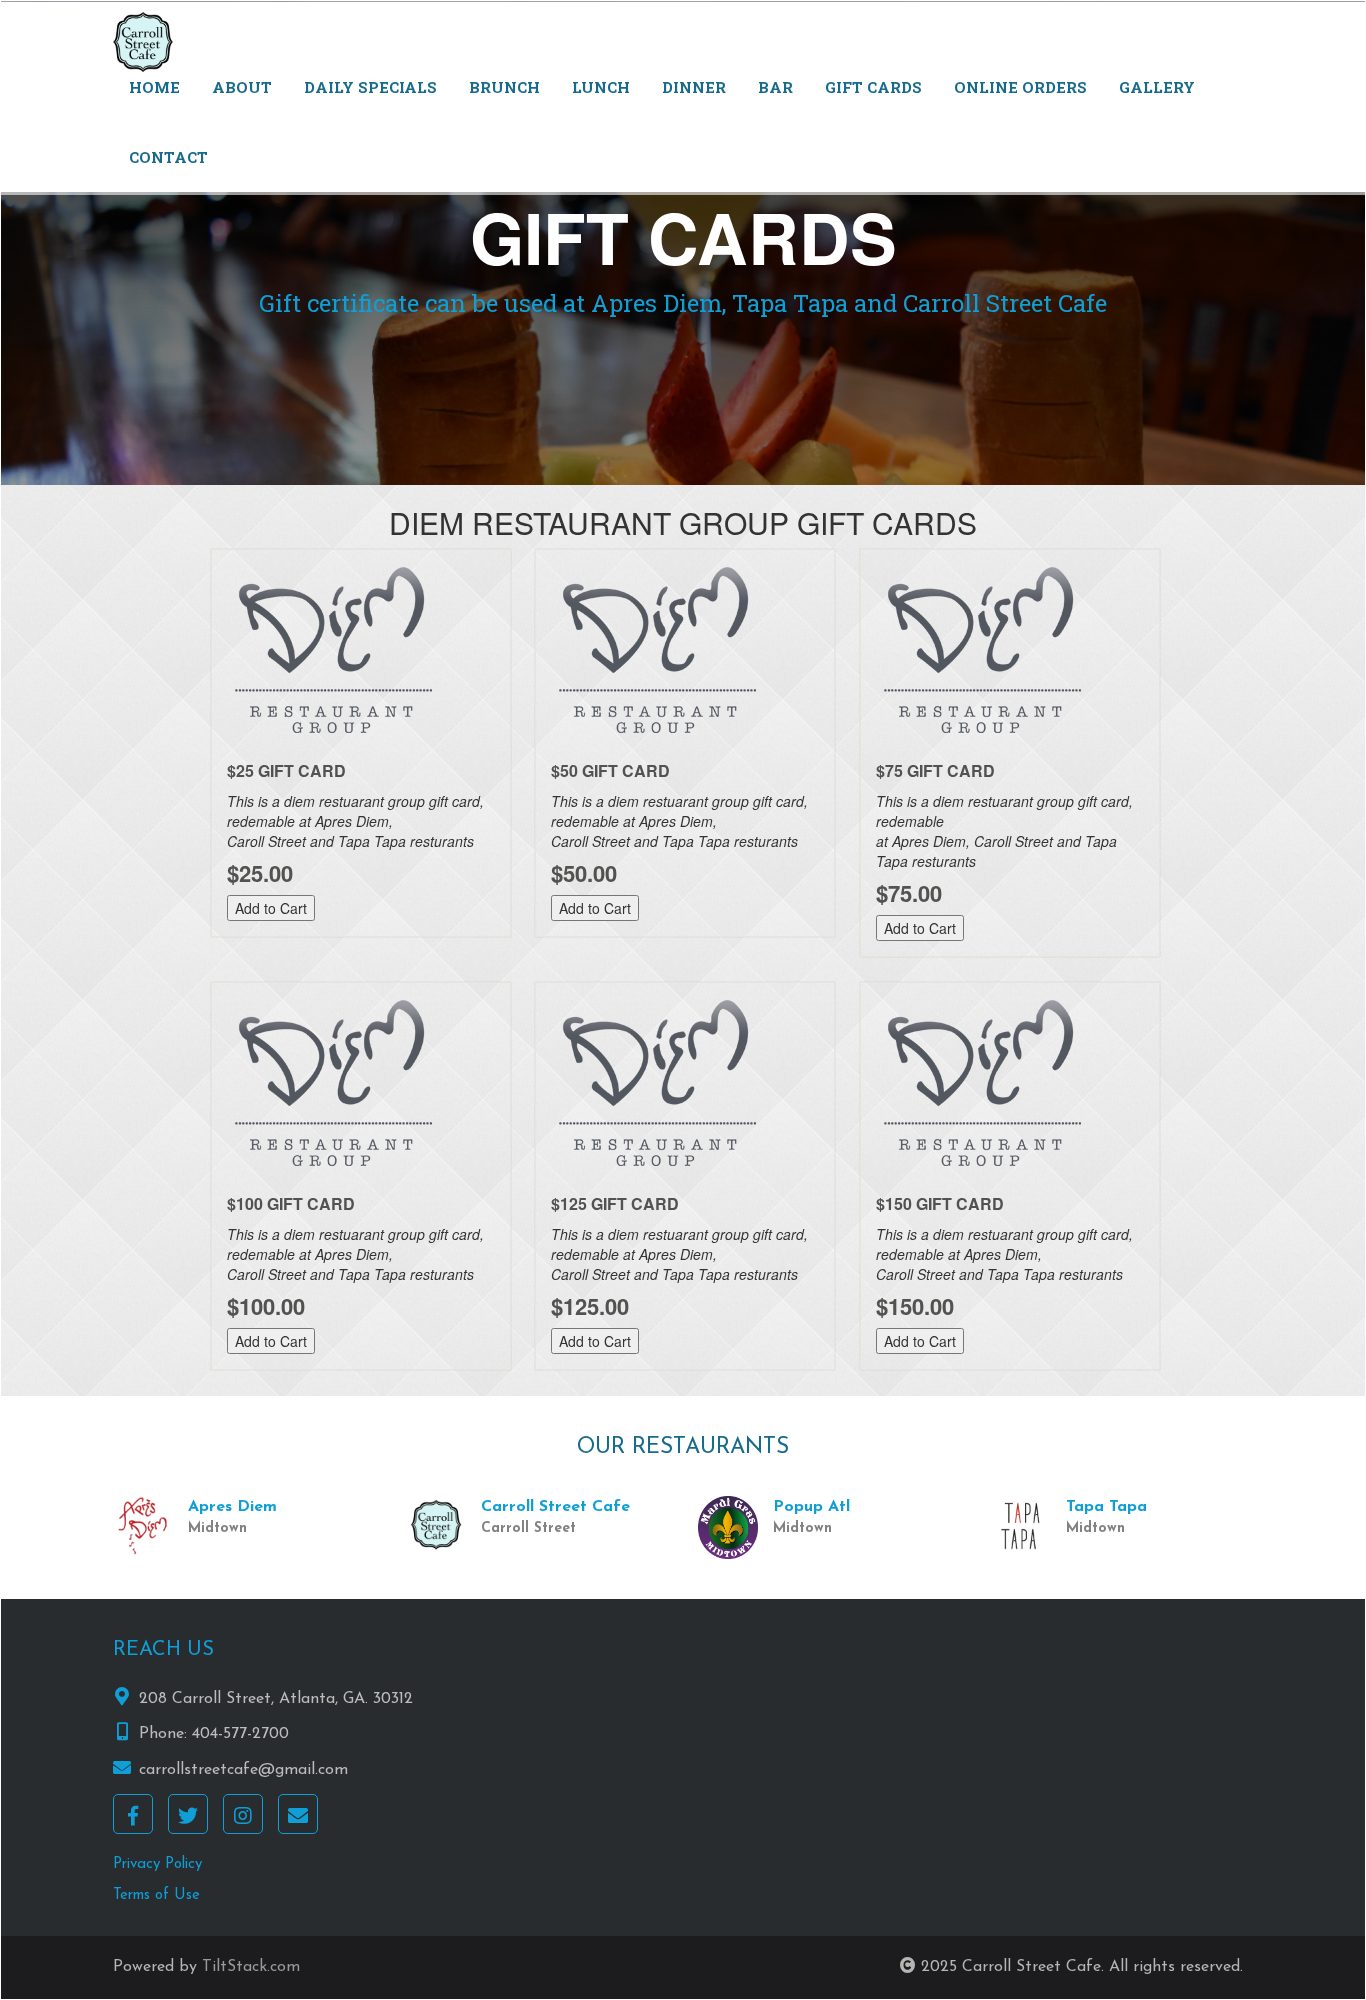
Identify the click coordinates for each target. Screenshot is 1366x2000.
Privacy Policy (157, 1864)
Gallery (1157, 87)
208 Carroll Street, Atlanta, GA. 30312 (276, 1699)
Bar (775, 87)
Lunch (601, 87)
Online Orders (1020, 87)
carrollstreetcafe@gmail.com (243, 1770)
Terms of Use (156, 1895)
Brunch (504, 87)
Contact (168, 157)
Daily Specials (370, 87)
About (242, 87)
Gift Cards (873, 87)
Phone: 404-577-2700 (214, 1734)
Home (154, 87)
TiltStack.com (251, 1967)
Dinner (694, 87)
